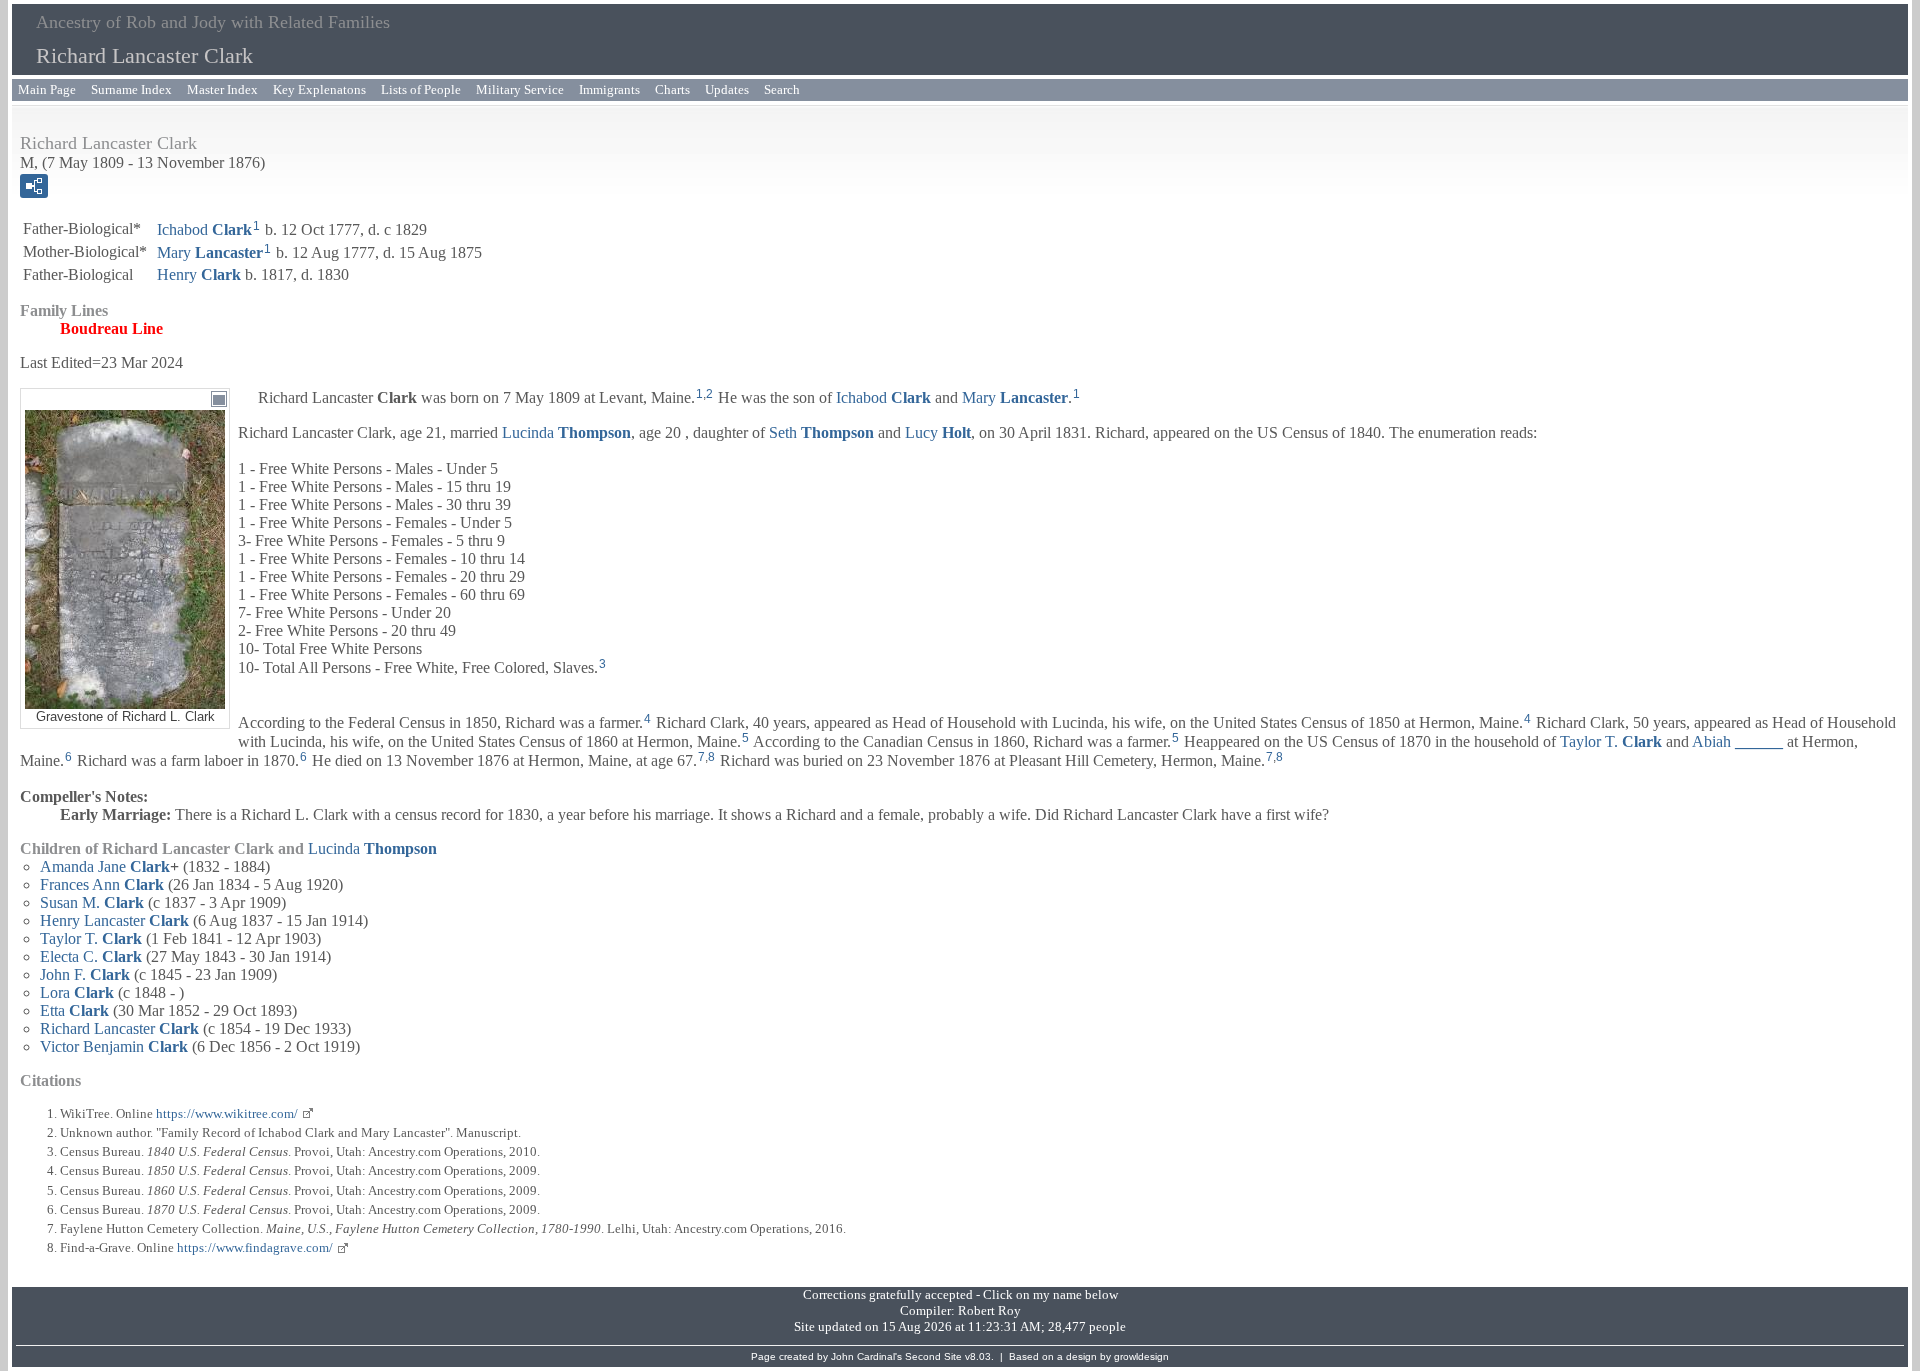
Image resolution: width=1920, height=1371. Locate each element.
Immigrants (609, 89)
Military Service (520, 89)
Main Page (47, 89)
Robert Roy (989, 1310)
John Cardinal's (866, 1356)
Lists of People (421, 89)
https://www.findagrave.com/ (255, 1247)
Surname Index (131, 89)
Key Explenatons (319, 89)
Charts (672, 89)
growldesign (1141, 1356)
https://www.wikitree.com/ (227, 1113)
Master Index (222, 89)
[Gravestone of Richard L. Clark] (125, 699)
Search (782, 89)
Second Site (933, 1356)
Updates (727, 89)
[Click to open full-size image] (219, 399)
